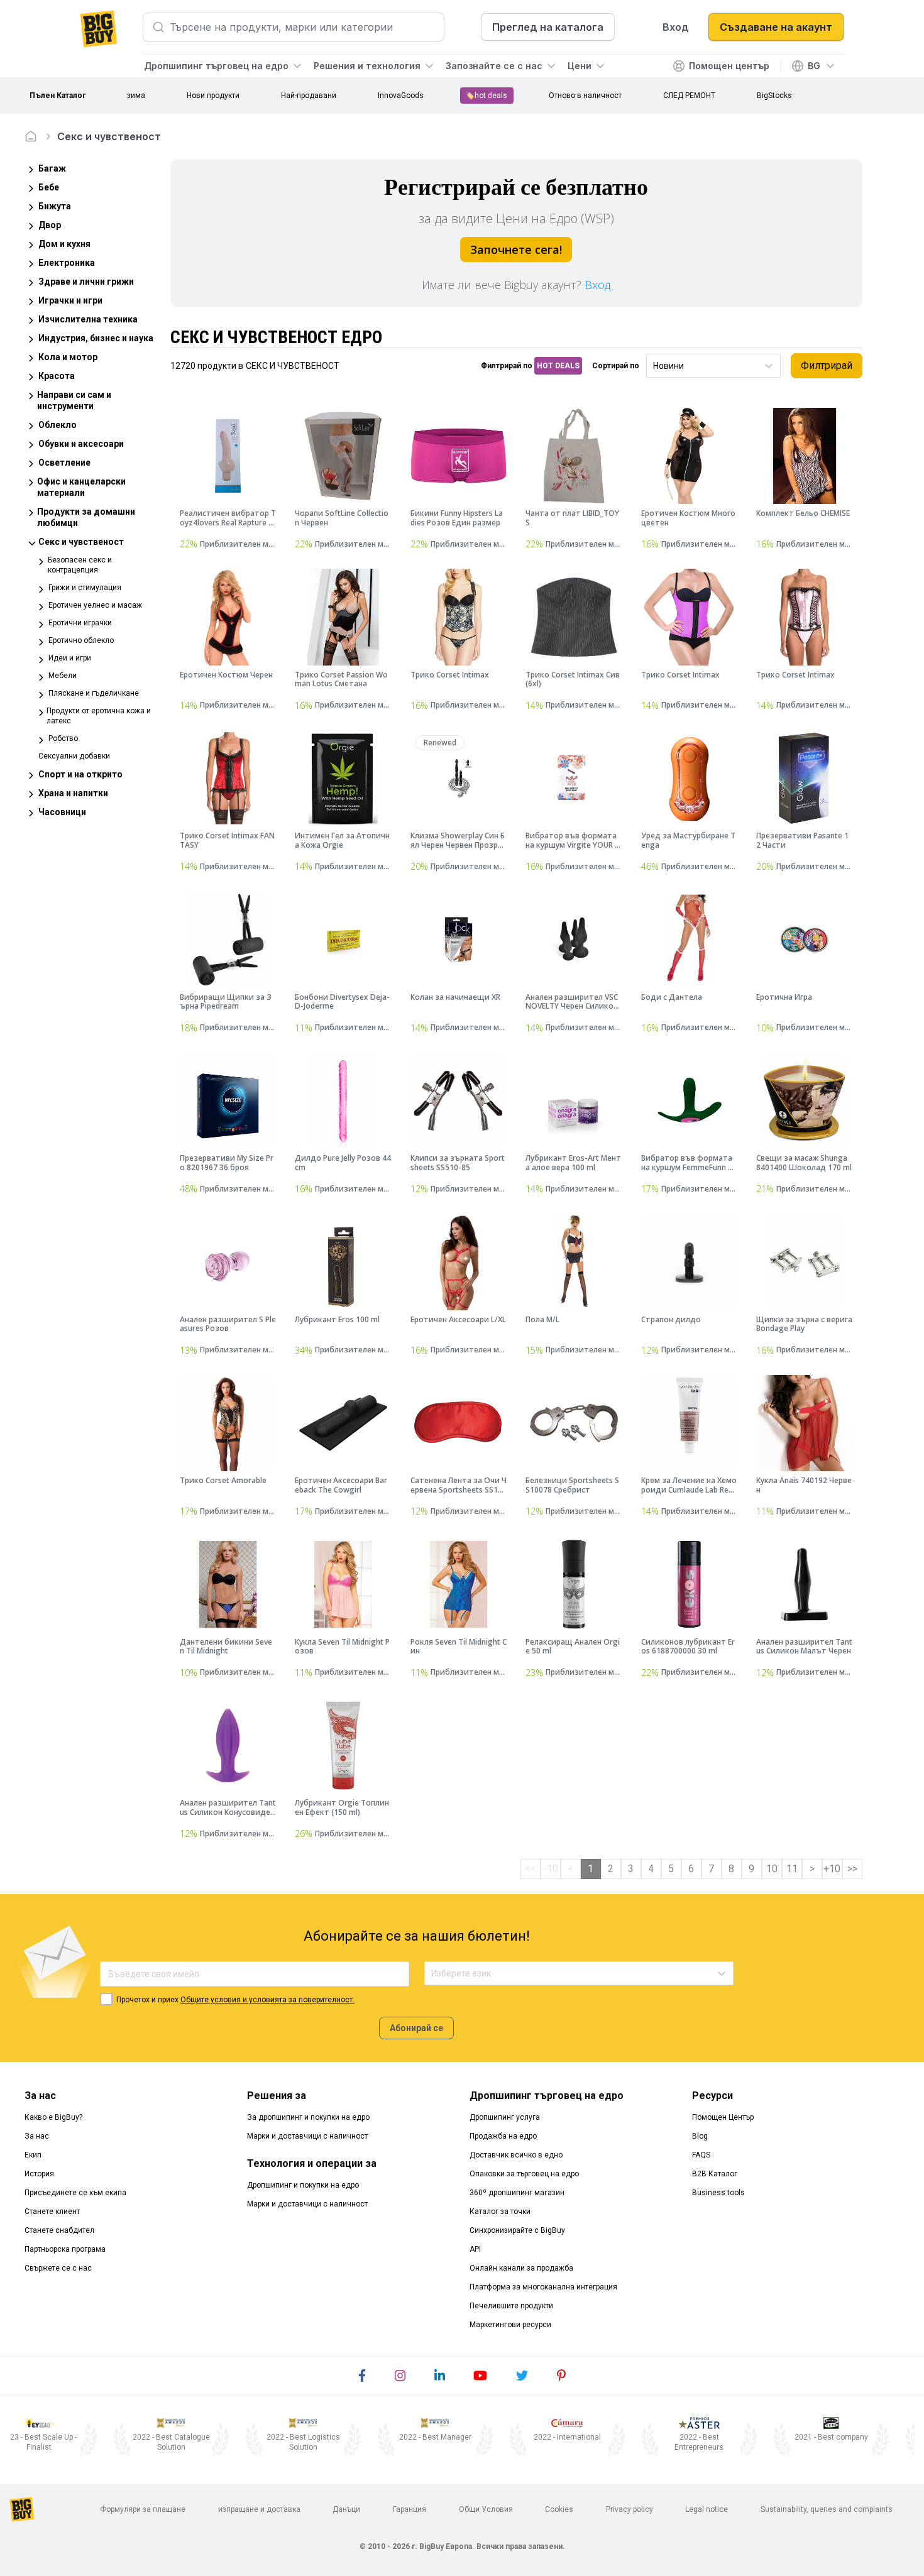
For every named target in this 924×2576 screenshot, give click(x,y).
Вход (597, 285)
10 (772, 1869)
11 (792, 1869)
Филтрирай (827, 365)
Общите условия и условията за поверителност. (267, 2000)
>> (852, 1869)
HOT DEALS (558, 366)
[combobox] (654, 366)
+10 (832, 1869)
